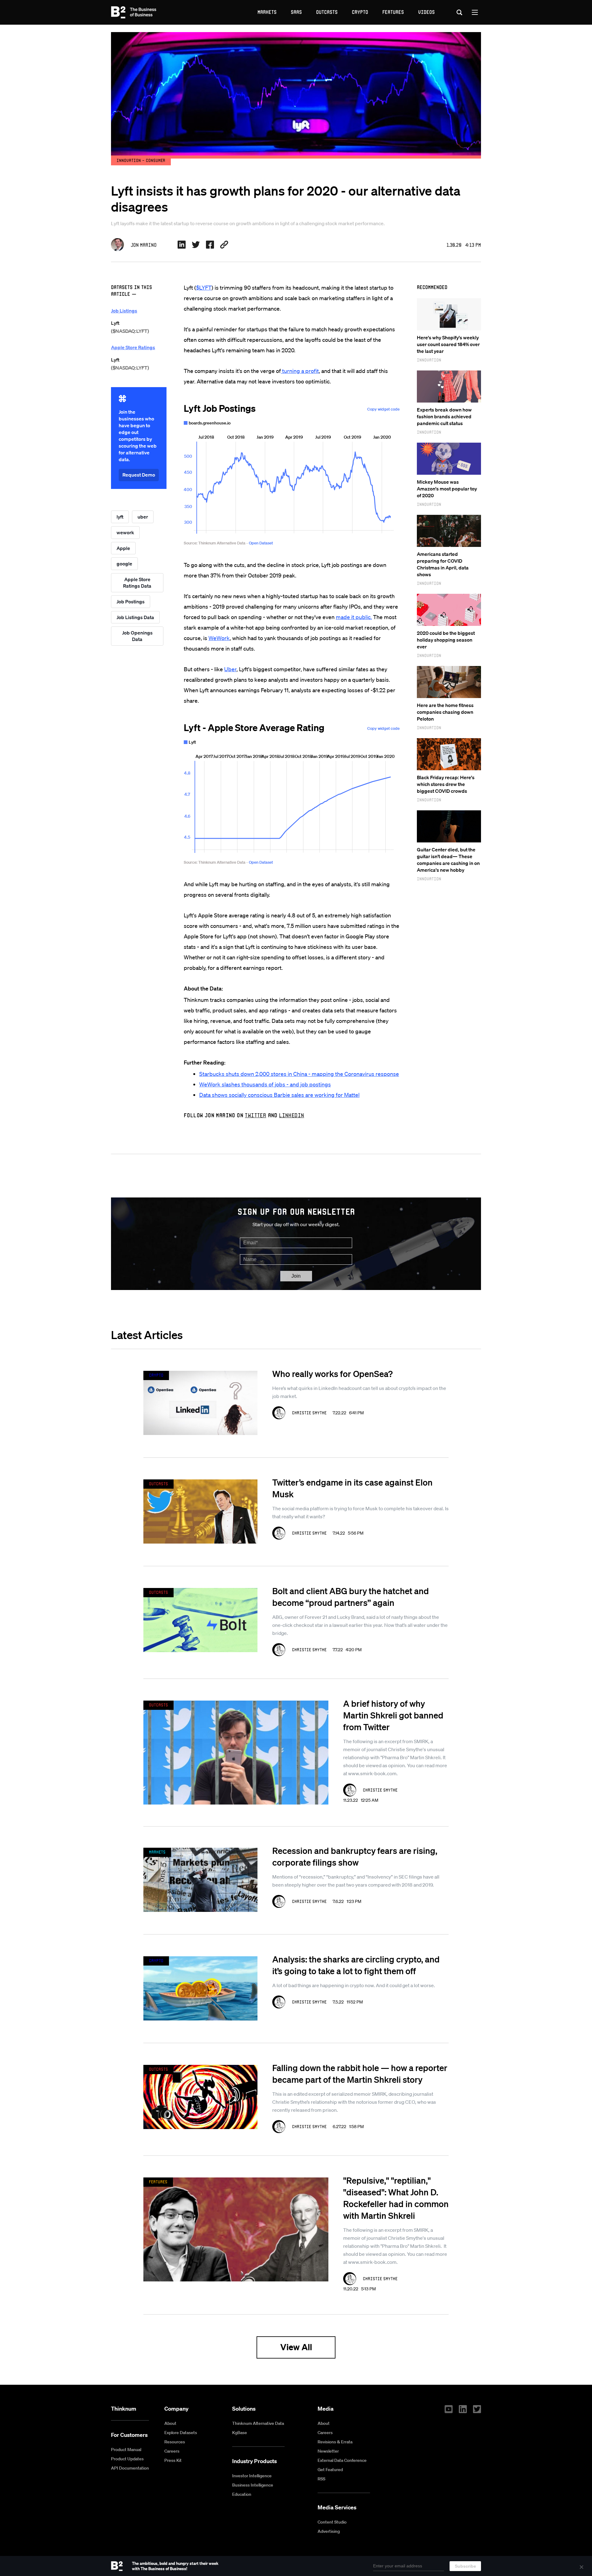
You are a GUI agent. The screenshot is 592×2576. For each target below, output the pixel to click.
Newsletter (328, 2451)
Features (393, 12)
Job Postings (131, 602)
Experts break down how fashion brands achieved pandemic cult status (444, 416)
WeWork (219, 638)
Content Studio (332, 2522)
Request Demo (139, 475)
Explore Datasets (181, 2433)
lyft (120, 517)
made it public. (354, 617)
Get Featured (330, 2470)
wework (125, 532)
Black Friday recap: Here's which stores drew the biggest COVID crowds (446, 784)
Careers (172, 2451)
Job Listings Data (135, 617)
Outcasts (327, 12)
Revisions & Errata (335, 2442)
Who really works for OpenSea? (332, 1374)
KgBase (240, 2433)
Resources (175, 2442)
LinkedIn (292, 1115)
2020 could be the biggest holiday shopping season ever (446, 640)
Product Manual (126, 2450)
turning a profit (300, 371)
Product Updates (127, 2459)
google (124, 564)
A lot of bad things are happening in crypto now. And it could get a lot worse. (354, 1985)
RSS (321, 2479)
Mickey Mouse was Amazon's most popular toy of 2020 (447, 489)
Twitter (255, 1115)
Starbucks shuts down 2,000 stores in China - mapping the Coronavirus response (299, 1074)
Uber (230, 669)
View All (296, 2347)
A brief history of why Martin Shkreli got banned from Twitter (393, 1715)
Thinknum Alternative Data (258, 2423)
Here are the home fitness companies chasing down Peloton (445, 712)
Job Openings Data (137, 636)
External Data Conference (342, 2460)
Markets (267, 12)
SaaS (296, 12)
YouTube (449, 2409)
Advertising (329, 2531)
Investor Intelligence (252, 2476)
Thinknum (124, 2409)
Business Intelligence (253, 2485)
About (170, 2423)
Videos (426, 12)
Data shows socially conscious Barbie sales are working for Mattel (279, 1095)
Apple (123, 548)
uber (143, 517)
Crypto (360, 12)
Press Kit (173, 2460)
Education (242, 2494)
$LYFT (204, 287)
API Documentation (130, 2468)
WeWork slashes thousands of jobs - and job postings (265, 1084)
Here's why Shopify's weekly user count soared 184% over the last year (448, 344)
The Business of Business (134, 12)
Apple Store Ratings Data (137, 583)
